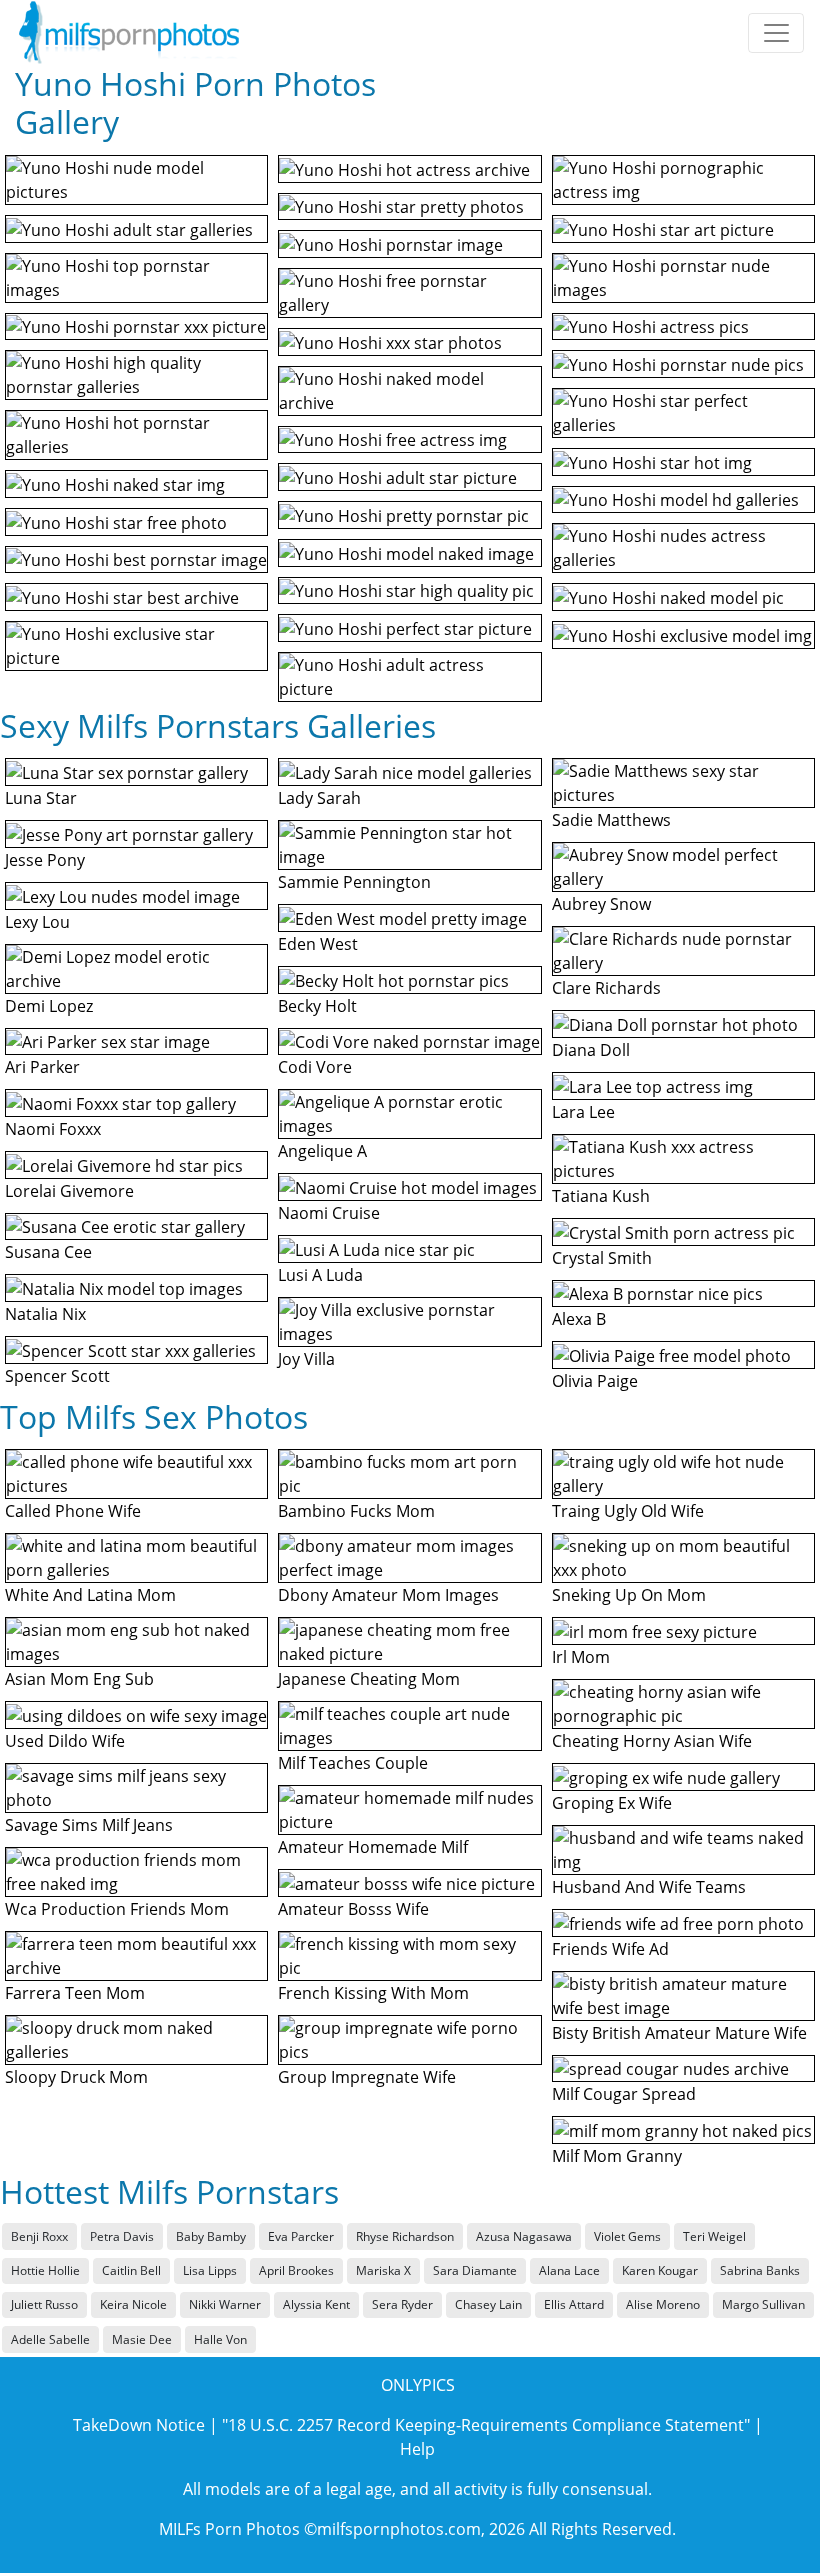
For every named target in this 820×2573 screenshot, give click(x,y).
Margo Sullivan (763, 2304)
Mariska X (383, 2270)
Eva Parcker (301, 2236)
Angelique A (322, 1151)
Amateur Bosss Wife (353, 1909)
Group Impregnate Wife (367, 2077)
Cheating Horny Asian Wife (652, 1741)
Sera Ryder (402, 2304)
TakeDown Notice (139, 2425)
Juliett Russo (44, 2304)
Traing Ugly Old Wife (628, 1511)
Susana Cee (48, 1252)
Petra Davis (122, 2236)
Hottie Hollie (45, 2270)
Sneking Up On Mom (629, 1595)
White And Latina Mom (90, 1595)
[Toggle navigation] (776, 33)
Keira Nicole (133, 2304)
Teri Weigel (714, 2236)
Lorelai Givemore (69, 1191)
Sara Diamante (475, 2270)
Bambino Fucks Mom (356, 1511)
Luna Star (41, 798)
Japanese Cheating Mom (369, 1679)
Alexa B (579, 1319)
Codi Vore (315, 1067)
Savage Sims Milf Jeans (89, 1825)
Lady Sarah (319, 798)
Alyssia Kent (316, 2304)
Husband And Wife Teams (649, 1887)
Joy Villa (306, 1359)
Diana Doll (591, 1050)
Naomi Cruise (329, 1213)
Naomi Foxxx (53, 1129)
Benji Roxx (39, 2236)
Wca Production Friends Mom (117, 1909)
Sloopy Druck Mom (76, 2077)
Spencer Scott (57, 1376)
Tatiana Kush (601, 1196)
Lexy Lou (37, 922)
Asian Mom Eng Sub (79, 1679)
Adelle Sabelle (50, 2339)
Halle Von (220, 2339)
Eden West (318, 944)
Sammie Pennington (354, 882)
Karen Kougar (660, 2270)
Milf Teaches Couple (353, 1763)
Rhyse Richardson (405, 2236)
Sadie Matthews (611, 820)
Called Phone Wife (73, 1511)
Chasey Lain (488, 2304)
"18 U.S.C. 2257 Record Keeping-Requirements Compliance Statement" (486, 2425)
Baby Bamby (211, 2236)
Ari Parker (42, 1067)
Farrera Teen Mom (75, 1993)
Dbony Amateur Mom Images (388, 1595)
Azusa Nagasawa (524, 2236)
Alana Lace (569, 2270)
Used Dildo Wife (65, 1741)
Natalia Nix (45, 1314)
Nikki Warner (225, 2304)
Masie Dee (142, 2339)
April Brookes (296, 2270)
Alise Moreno (663, 2304)
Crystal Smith (602, 1258)
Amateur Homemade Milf (373, 1847)
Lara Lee (583, 1112)
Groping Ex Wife (612, 1803)
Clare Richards (606, 988)
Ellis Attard (574, 2304)
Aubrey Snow (601, 904)
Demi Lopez (49, 1006)
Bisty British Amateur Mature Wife (679, 2033)
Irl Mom (581, 1657)
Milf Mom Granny (617, 2156)
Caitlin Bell (131, 2270)
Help (417, 2449)
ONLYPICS (418, 2385)
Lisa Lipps (210, 2270)
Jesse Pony (45, 860)
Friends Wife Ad (610, 1949)
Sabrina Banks (760, 2270)
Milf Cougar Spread (624, 2094)
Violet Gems (627, 2236)
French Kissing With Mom (373, 1993)
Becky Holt (317, 1006)
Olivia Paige (595, 1381)
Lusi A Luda (320, 1275)
